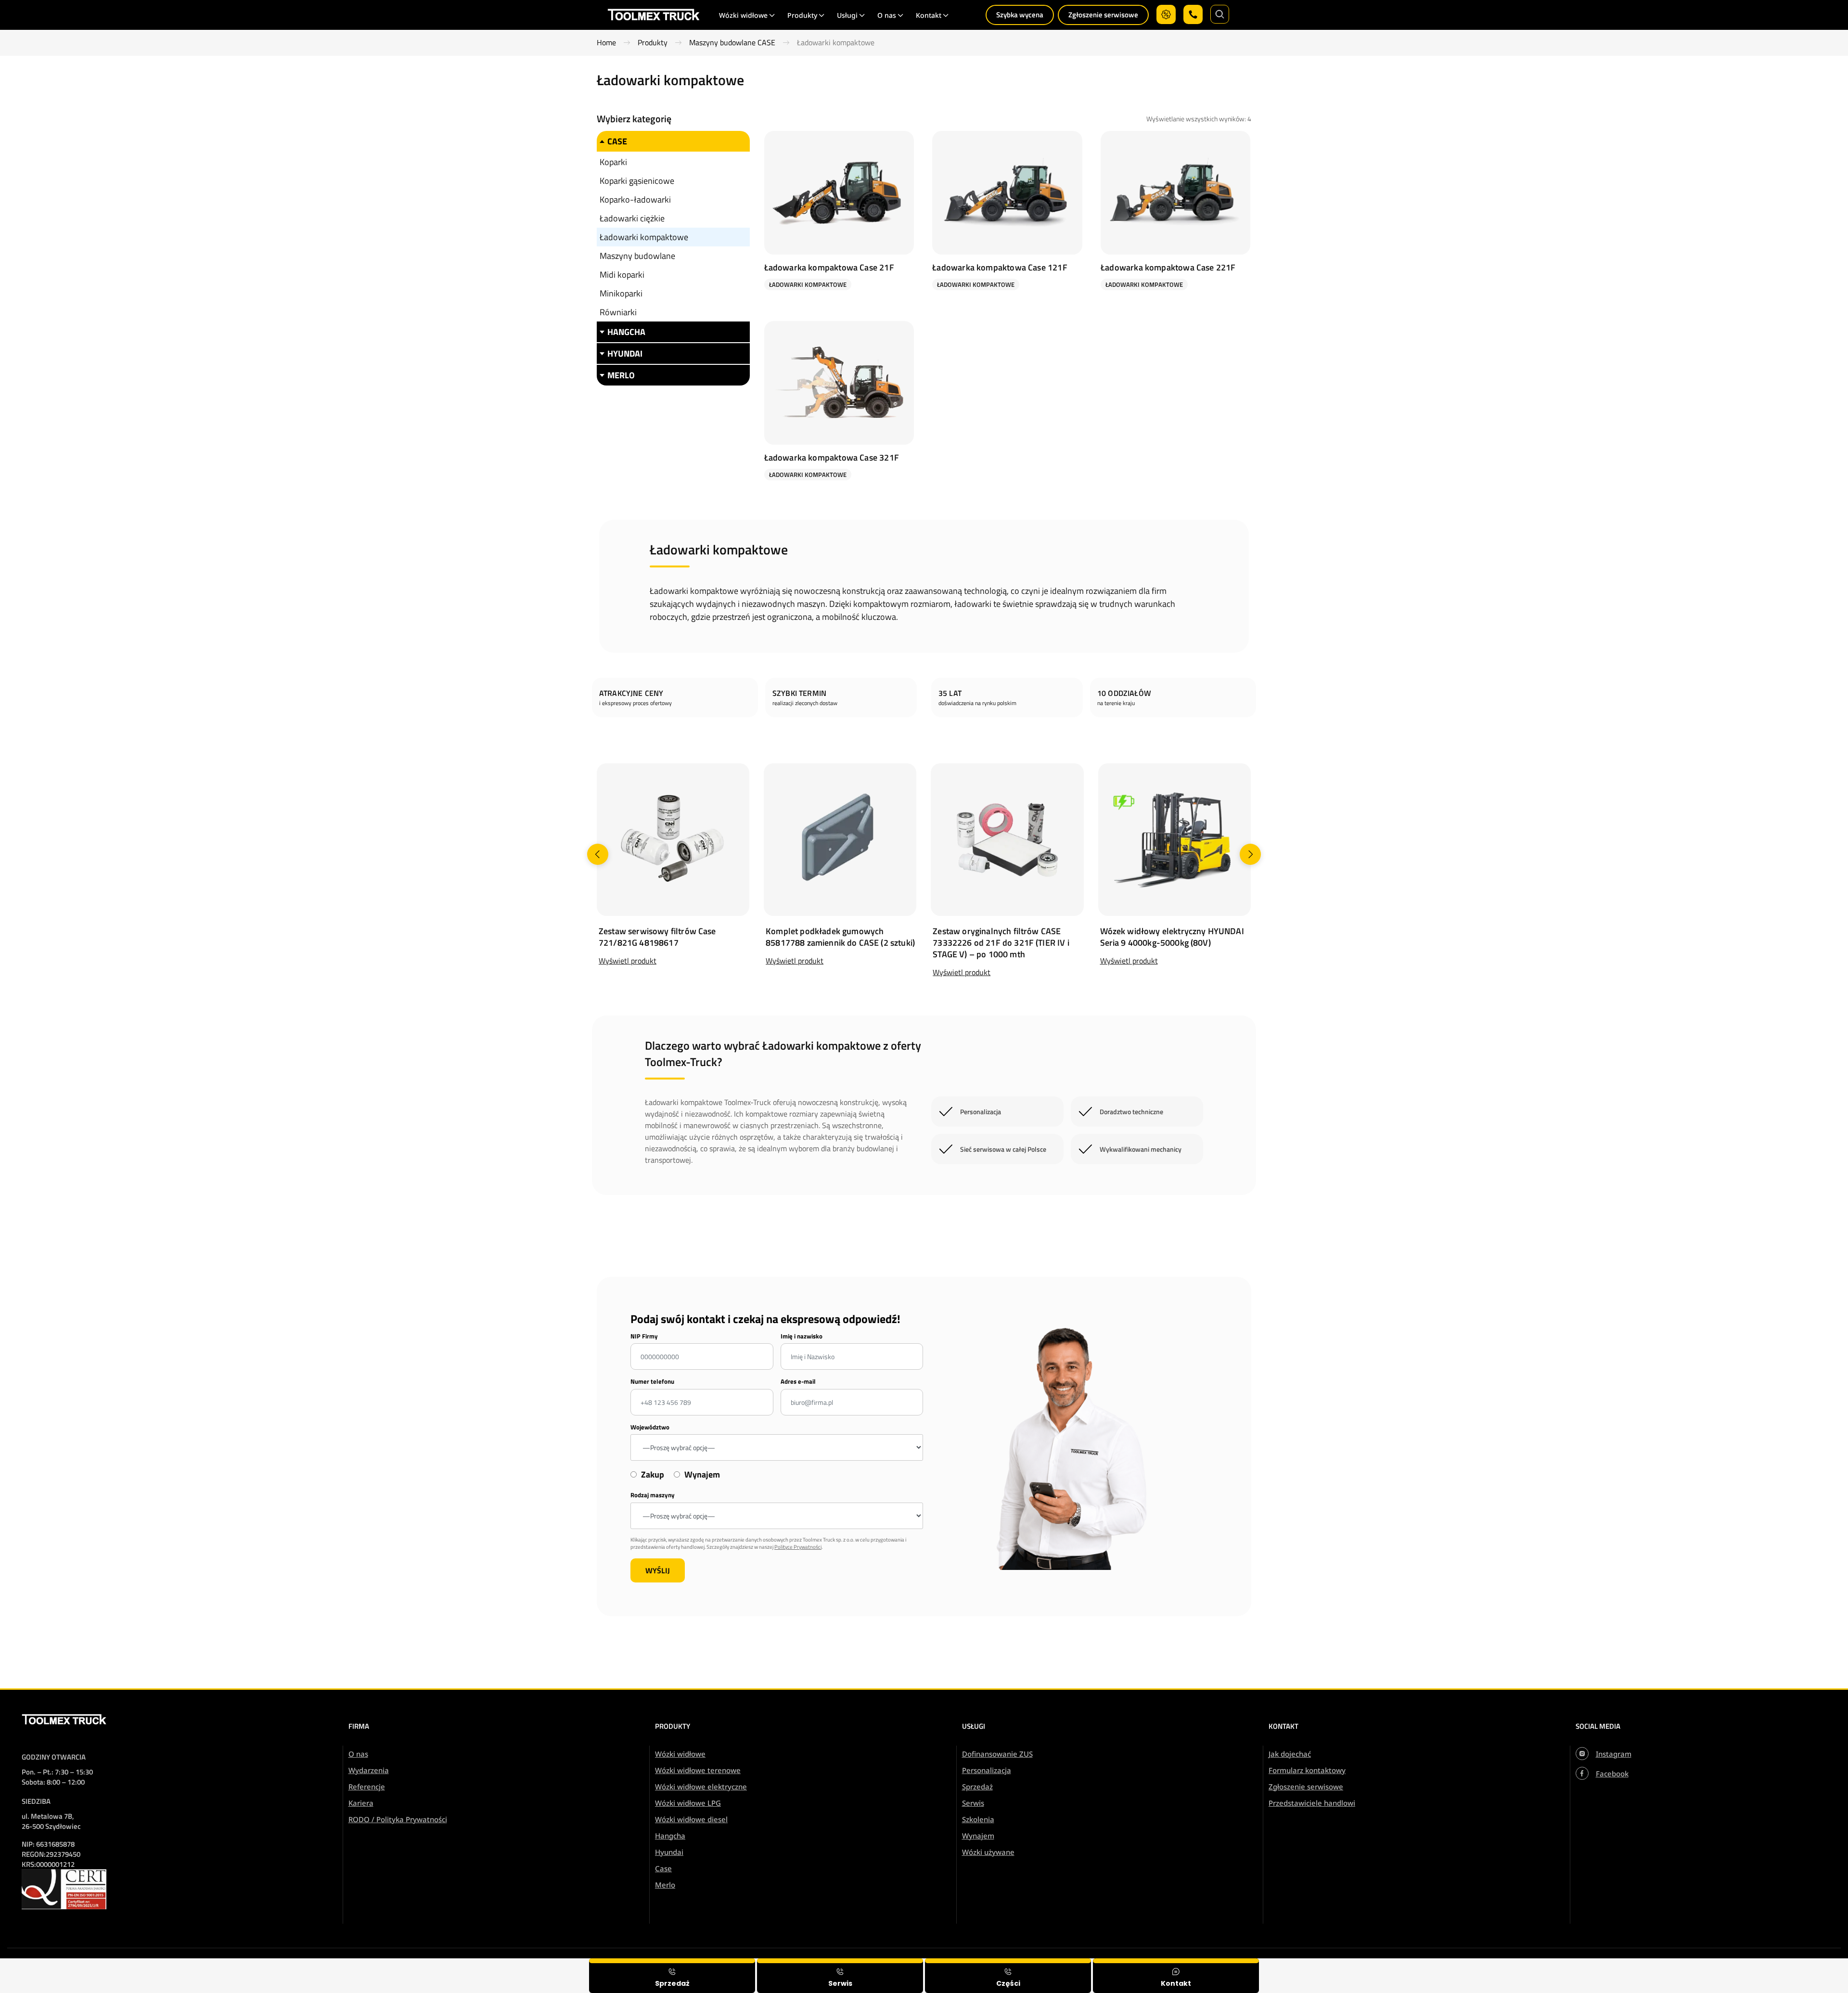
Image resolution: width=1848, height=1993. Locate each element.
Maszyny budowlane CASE (732, 43)
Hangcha (670, 1836)
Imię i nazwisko (802, 1336)
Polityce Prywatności (798, 1547)
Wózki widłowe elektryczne (701, 1787)
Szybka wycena (1020, 15)
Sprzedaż (977, 1787)
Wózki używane (988, 1852)
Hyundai (669, 1852)
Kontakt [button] (929, 15)
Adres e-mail (798, 1382)
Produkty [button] (802, 15)
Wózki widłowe (680, 1754)
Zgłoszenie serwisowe (1103, 15)
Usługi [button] (847, 15)
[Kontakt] (1176, 1976)
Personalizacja (987, 1770)
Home (606, 43)
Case (663, 1868)
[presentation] (598, 854)
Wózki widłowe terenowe (698, 1770)
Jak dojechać (1290, 1754)
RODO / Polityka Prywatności (398, 1819)
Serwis (973, 1803)
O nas (358, 1754)
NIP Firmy (644, 1336)
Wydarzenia (369, 1770)
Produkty (653, 43)
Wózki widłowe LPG (688, 1803)
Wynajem (978, 1836)
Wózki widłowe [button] (743, 15)
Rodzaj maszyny (653, 1495)
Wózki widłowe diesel (691, 1819)
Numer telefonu (652, 1382)
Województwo (650, 1427)
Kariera (361, 1803)
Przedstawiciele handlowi (1312, 1803)
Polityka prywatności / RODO (1783, 1965)
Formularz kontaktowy (1307, 1770)
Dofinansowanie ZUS (997, 1754)
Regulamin (1708, 1965)
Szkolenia (978, 1819)
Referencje (367, 1787)
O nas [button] (887, 15)
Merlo (665, 1885)
